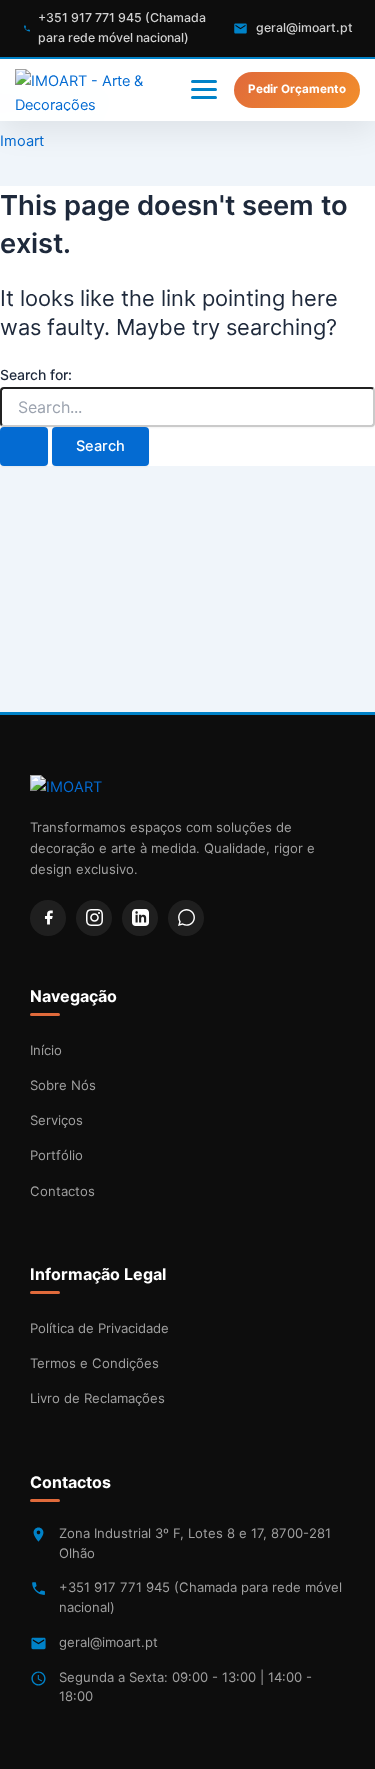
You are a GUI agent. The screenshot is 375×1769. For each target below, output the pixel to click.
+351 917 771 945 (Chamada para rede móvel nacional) (200, 1597)
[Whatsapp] (186, 918)
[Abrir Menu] (204, 89)
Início (46, 1050)
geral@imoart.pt (108, 1642)
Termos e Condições (94, 1363)
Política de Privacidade (99, 1328)
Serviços (56, 1120)
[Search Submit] (24, 446)
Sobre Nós (63, 1085)
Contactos (62, 1191)
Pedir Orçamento (297, 89)
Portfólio (56, 1155)
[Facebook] (48, 918)
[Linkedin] (140, 918)
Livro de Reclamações (97, 1398)
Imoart (22, 141)
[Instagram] (94, 918)
